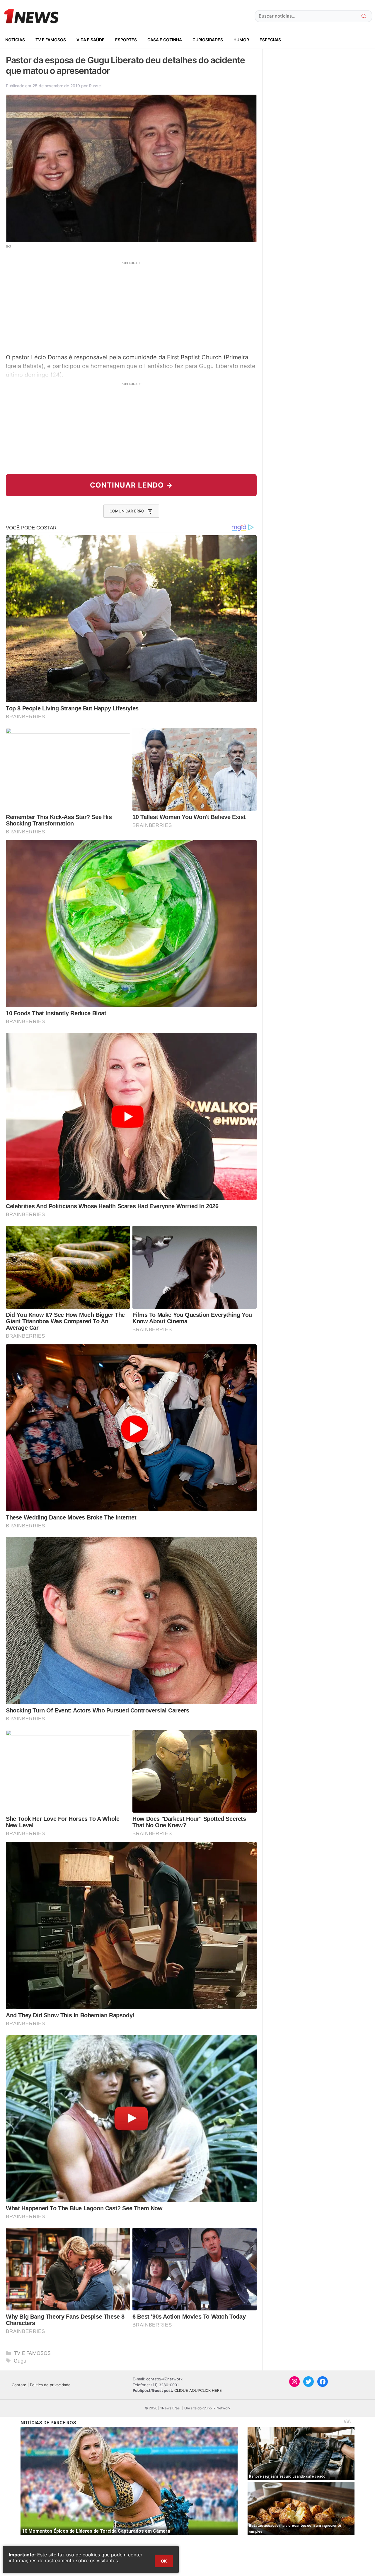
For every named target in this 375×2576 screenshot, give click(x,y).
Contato (19, 2385)
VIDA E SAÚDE (91, 40)
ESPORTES (126, 40)
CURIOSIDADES (208, 40)
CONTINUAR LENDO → (131, 485)
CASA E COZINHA (165, 40)
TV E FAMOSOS (51, 40)
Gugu (20, 2361)
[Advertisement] (131, 307)
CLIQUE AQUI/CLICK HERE (198, 2390)
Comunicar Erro (127, 511)
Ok (164, 2561)
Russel (95, 86)
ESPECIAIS (270, 40)
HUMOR (241, 40)
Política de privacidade (50, 2385)
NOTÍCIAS (15, 40)
